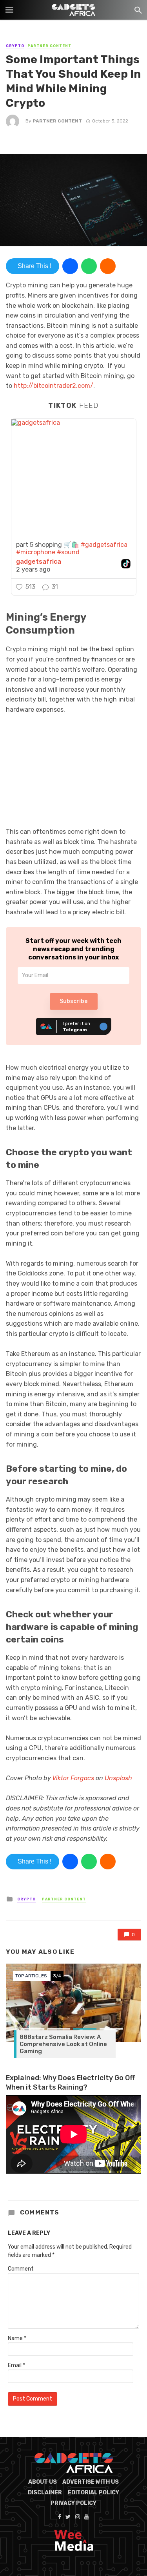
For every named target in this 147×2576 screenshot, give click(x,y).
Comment (21, 2269)
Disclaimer (45, 2493)
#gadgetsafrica (104, 545)
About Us (43, 2482)
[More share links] (108, 266)
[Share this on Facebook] (70, 266)
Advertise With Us (91, 2482)
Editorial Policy (93, 2493)
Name (17, 2338)
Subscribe (73, 1001)
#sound (68, 552)
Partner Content (49, 46)
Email (16, 2365)
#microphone (36, 552)
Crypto (15, 46)
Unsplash (118, 1778)
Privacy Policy (73, 2503)
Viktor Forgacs (73, 1778)
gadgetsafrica (39, 562)
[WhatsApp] (89, 266)
